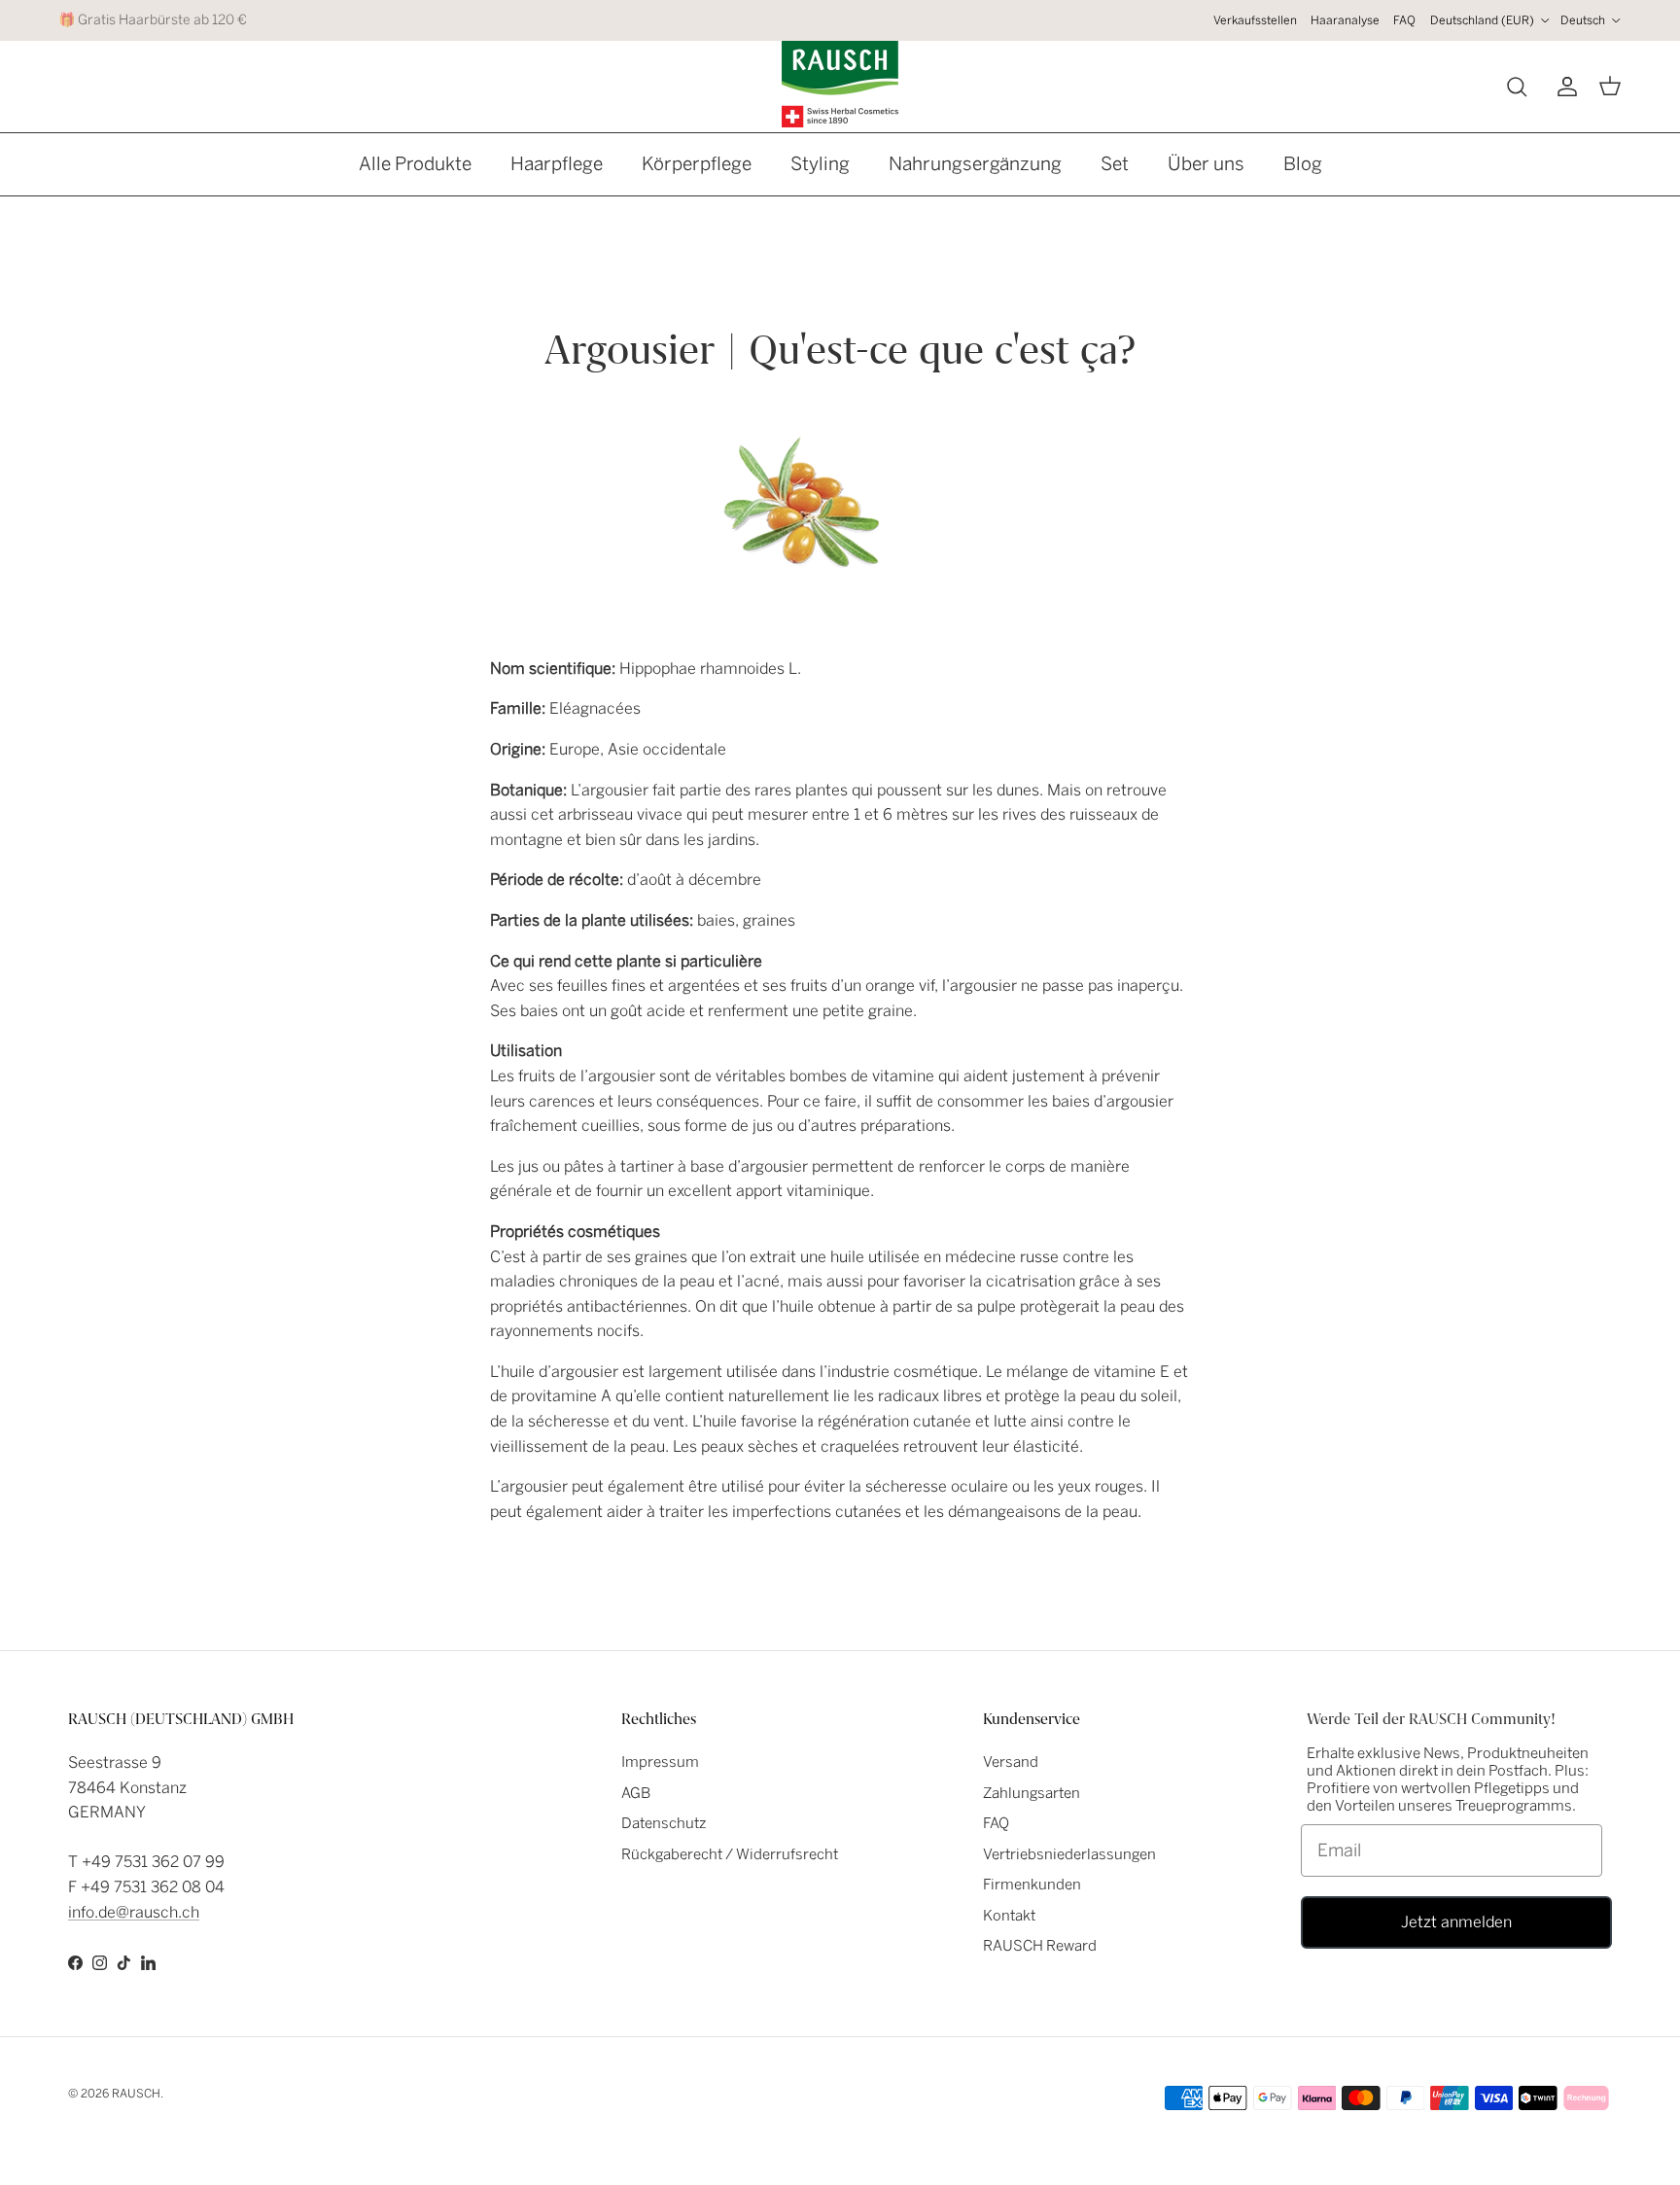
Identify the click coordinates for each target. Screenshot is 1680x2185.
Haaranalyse (1345, 20)
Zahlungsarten (1032, 1793)
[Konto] (1563, 87)
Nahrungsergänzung (975, 164)
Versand (1011, 1762)
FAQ (1404, 20)
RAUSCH (136, 2094)
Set (1115, 164)
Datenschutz (664, 1823)
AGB (636, 1793)
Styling (820, 164)
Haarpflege (557, 164)
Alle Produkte (415, 164)
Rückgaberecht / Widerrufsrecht (730, 1854)
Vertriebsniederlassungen (1069, 1854)
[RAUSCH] (840, 84)
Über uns (1206, 164)
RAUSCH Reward (1040, 1946)
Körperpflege (697, 164)
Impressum (660, 1762)
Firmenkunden (1032, 1885)
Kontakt (1009, 1916)
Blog (1303, 164)
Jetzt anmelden (1456, 1922)
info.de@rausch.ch (134, 1912)
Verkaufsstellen (1255, 20)
